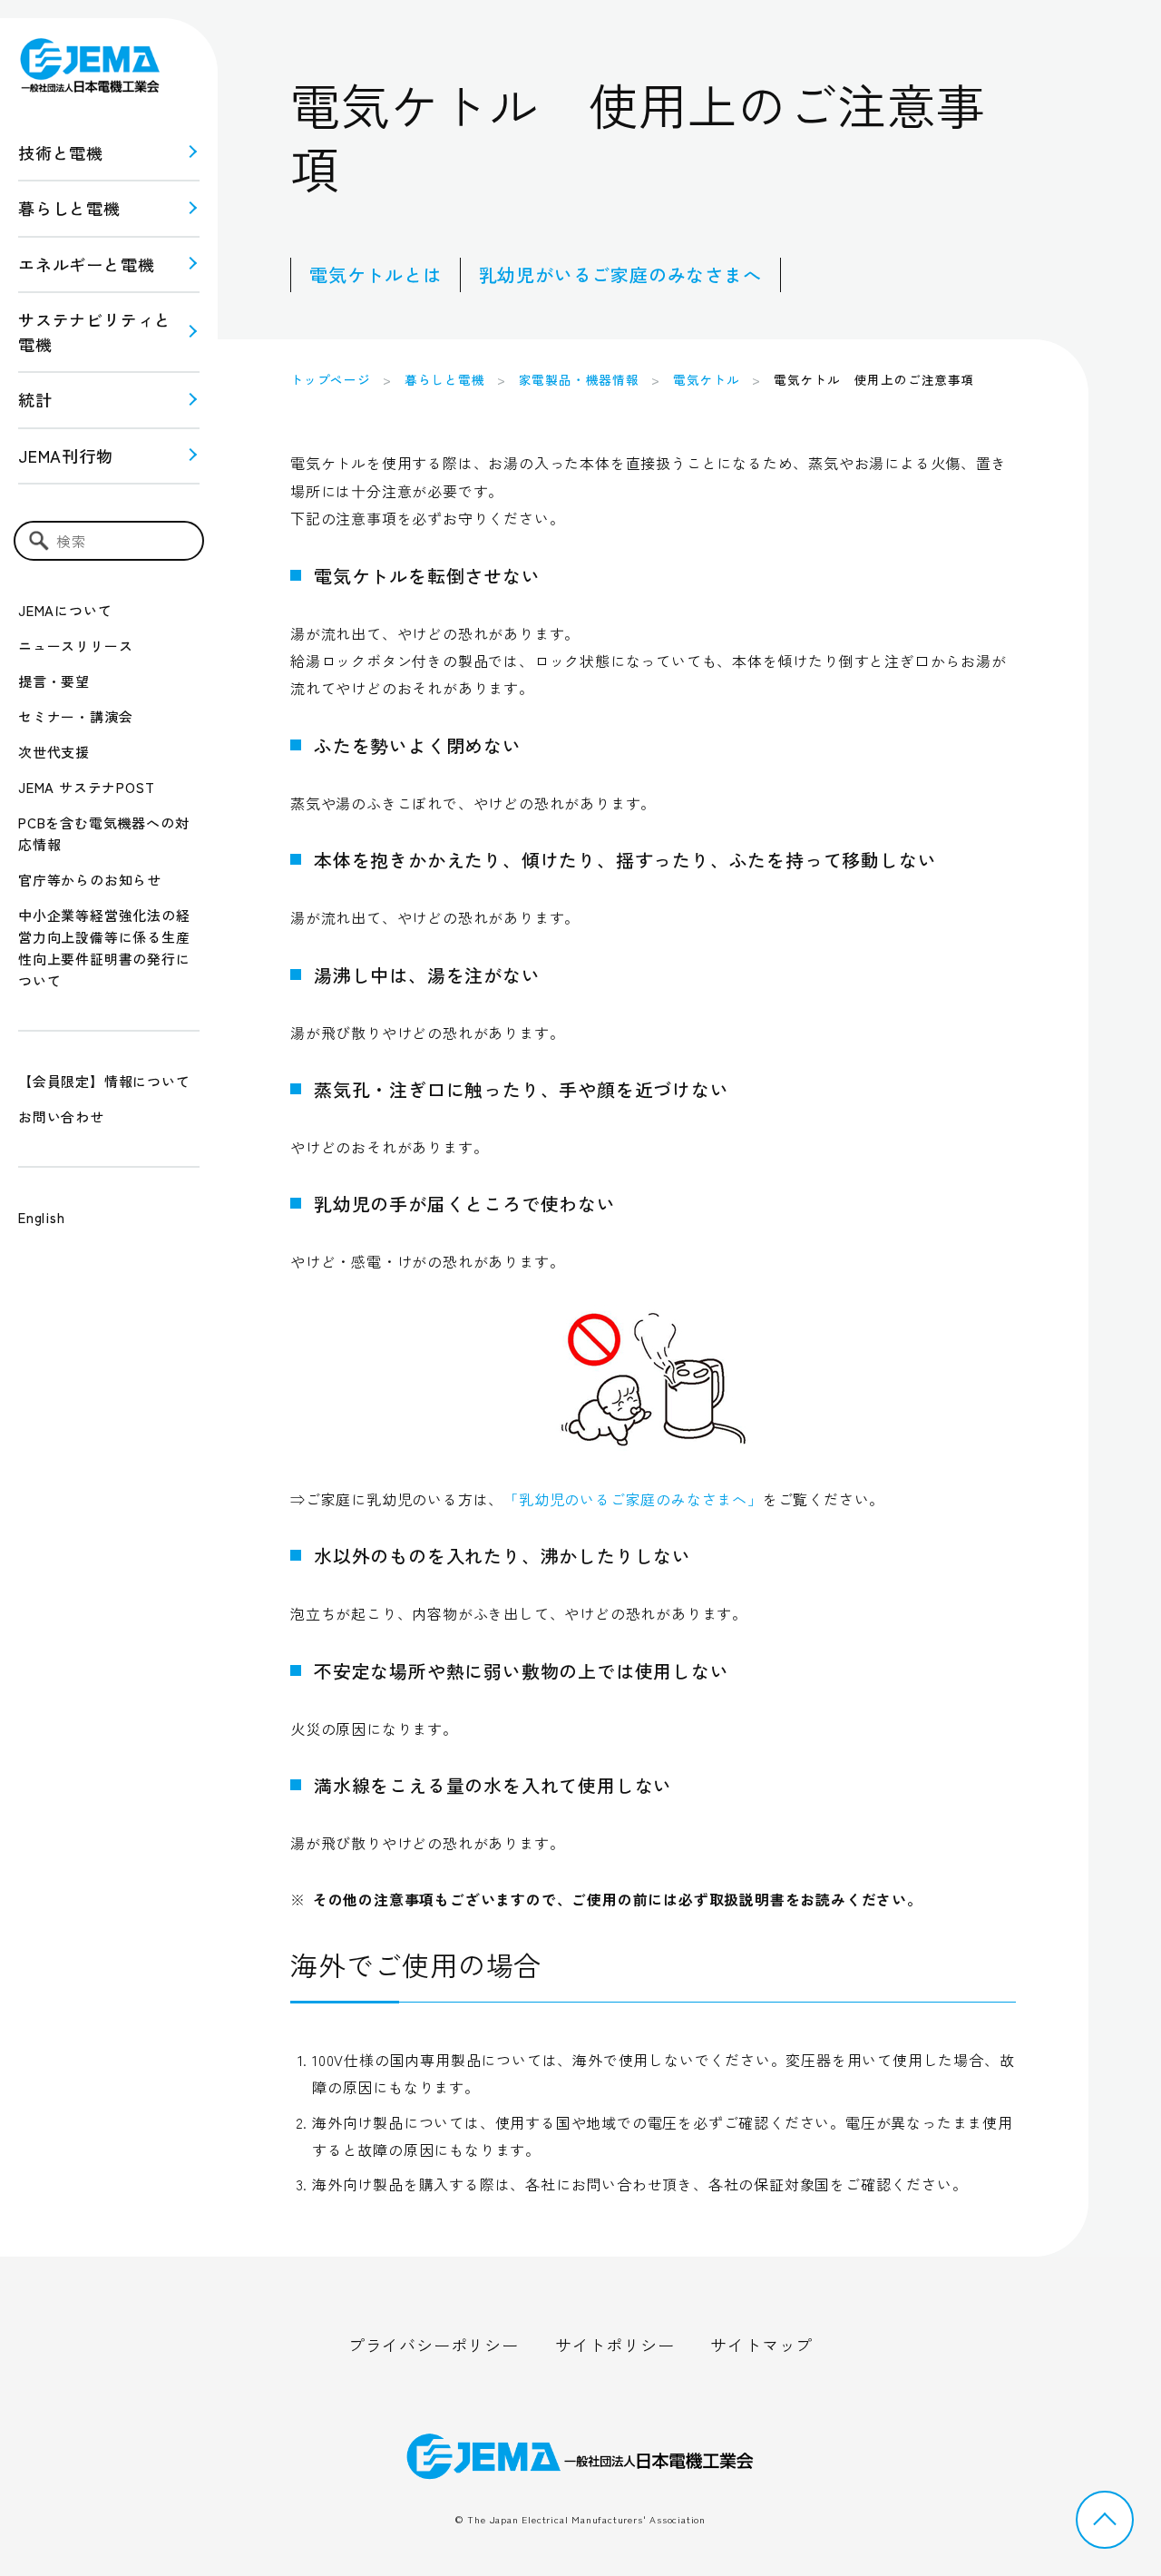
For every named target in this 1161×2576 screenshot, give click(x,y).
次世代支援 (54, 752)
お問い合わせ (61, 1117)
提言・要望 (54, 681)
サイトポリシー (615, 2345)
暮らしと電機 (69, 208)
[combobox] (109, 541)
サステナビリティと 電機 (95, 332)
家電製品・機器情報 (579, 379)
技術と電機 (61, 152)
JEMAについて (65, 610)
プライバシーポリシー (434, 2345)
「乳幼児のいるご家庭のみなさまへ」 (633, 1499)
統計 (35, 399)
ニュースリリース (75, 646)
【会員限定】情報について (104, 1081)
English (42, 1217)
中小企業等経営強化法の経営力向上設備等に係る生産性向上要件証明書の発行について (104, 948)
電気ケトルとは (376, 274)
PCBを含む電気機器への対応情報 (103, 833)
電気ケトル (707, 379)
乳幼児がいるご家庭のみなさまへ (620, 274)
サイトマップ (761, 2345)
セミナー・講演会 (75, 716)
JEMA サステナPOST (86, 787)
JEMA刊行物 (66, 455)
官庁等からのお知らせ (90, 880)
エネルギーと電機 (86, 264)
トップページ (331, 379)
